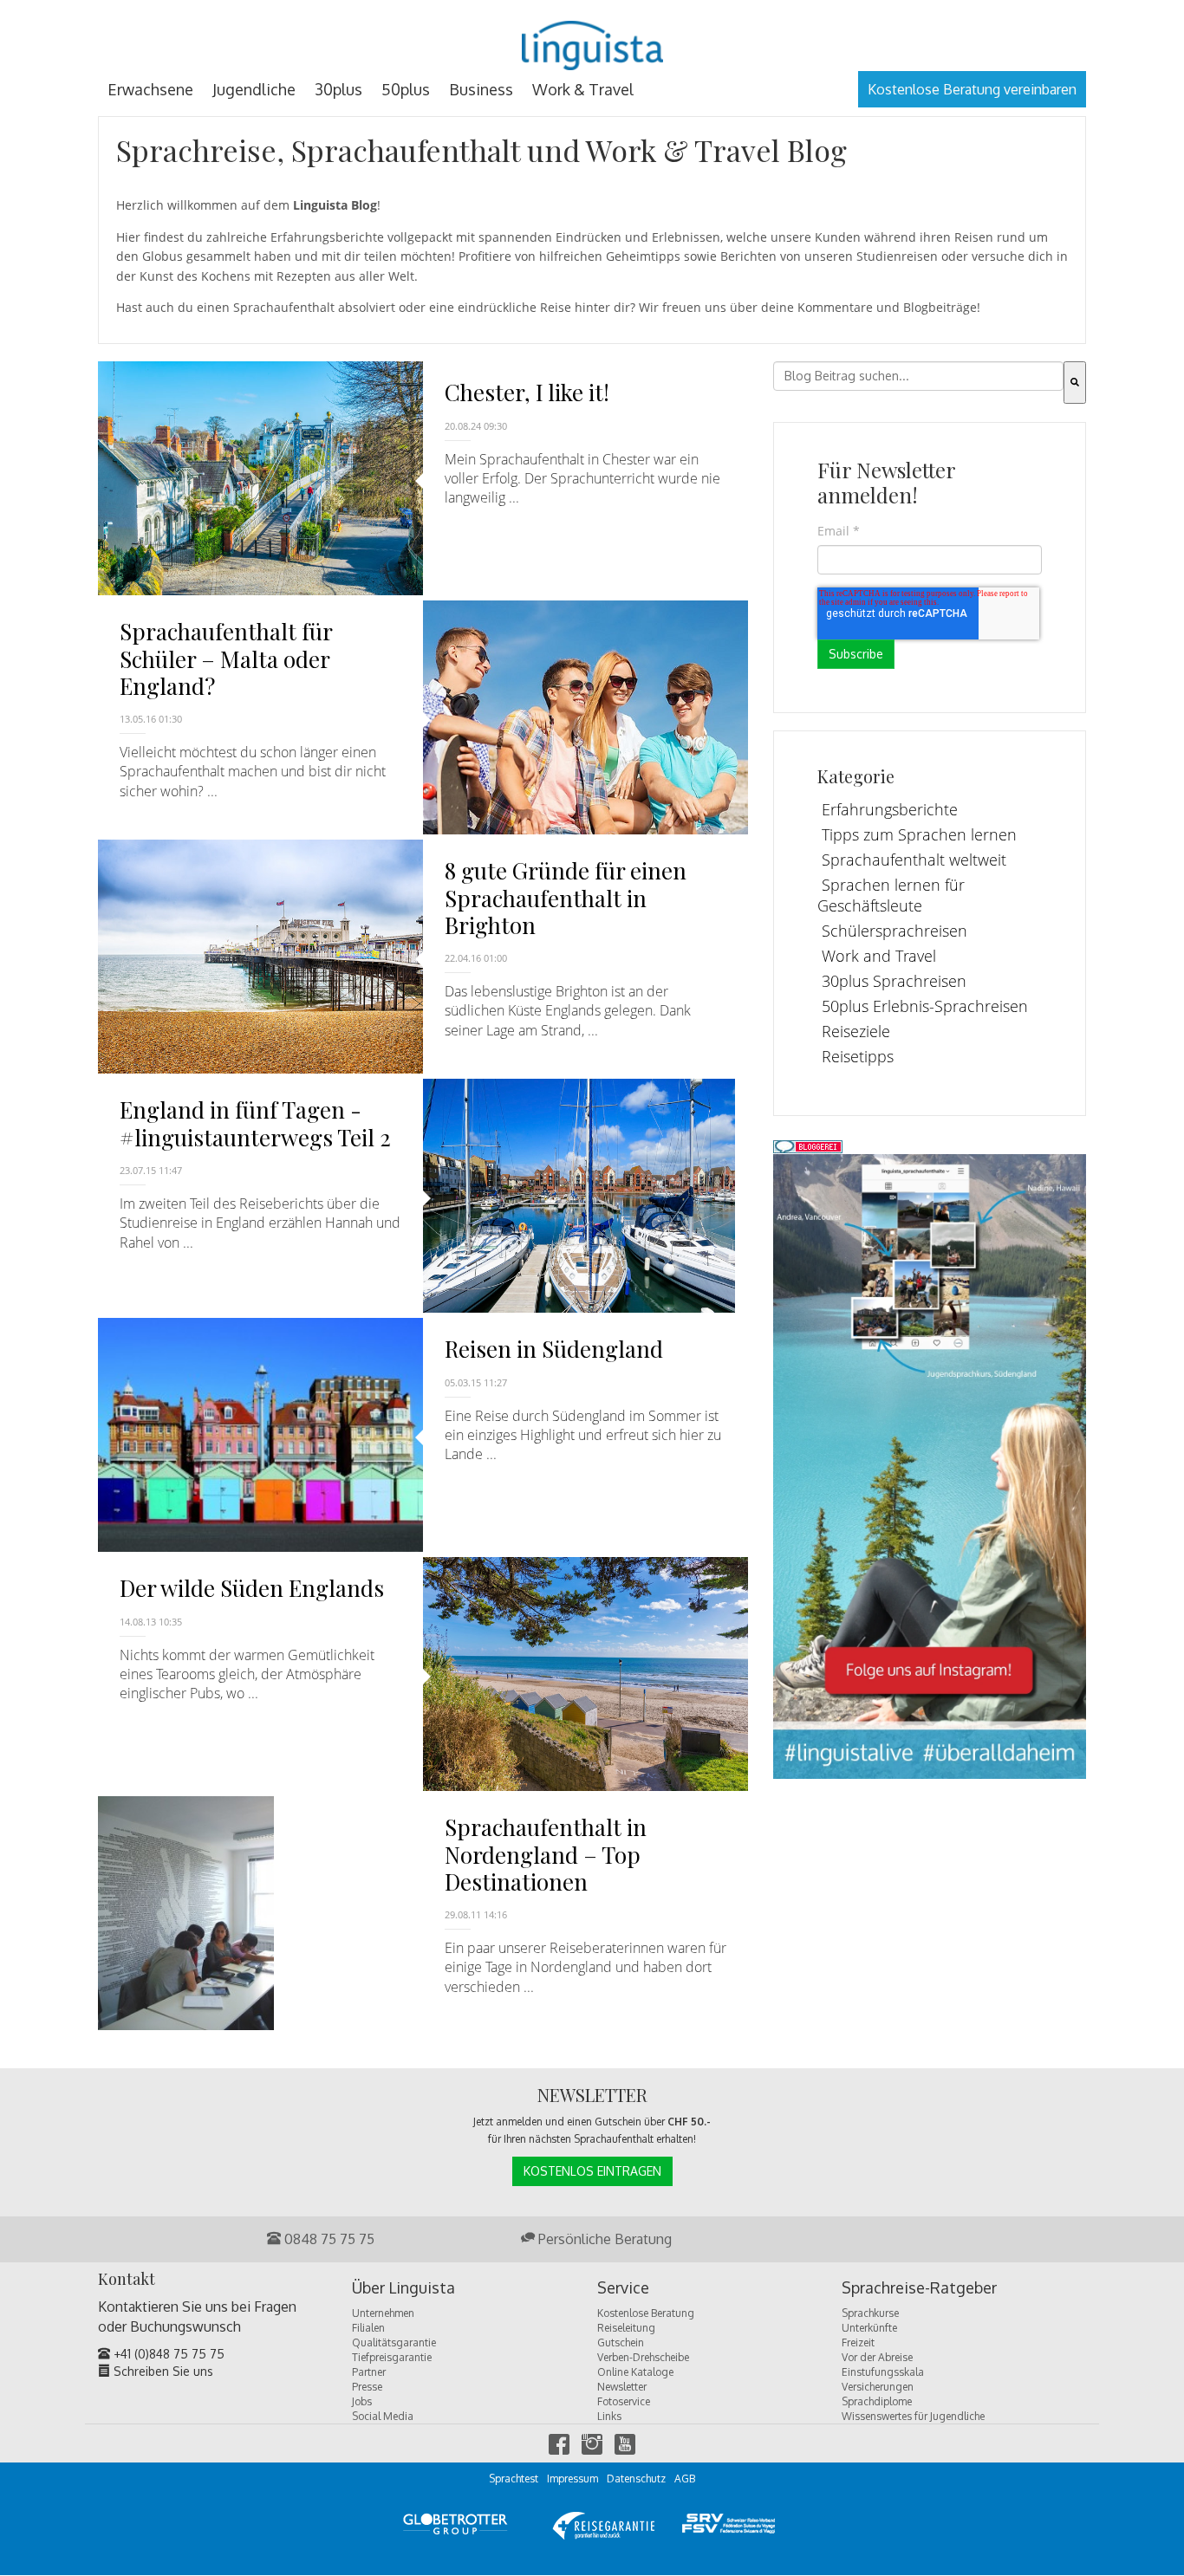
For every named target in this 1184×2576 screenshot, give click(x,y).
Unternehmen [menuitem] (383, 2313)
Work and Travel (879, 956)
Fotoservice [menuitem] (624, 2401)
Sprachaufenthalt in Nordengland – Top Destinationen (546, 1854)
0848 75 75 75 (328, 2239)
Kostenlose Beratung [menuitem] (646, 2313)
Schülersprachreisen (895, 931)
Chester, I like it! (527, 392)
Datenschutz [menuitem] (636, 2479)
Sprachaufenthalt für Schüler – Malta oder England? (226, 658)
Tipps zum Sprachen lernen (919, 834)
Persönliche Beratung (603, 2239)
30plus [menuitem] (338, 89)
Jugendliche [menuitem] (254, 89)
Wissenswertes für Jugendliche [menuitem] (913, 2416)
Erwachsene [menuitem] (150, 89)
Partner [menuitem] (369, 2372)
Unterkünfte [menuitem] (869, 2328)
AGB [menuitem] (685, 2479)
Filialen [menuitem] (368, 2328)
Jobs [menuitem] (362, 2401)
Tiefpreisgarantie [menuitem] (392, 2357)
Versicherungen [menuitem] (878, 2387)
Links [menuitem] (609, 2416)
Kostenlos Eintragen (592, 2171)
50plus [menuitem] (406, 89)
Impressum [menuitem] (572, 2479)
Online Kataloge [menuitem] (635, 2372)
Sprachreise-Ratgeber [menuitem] (919, 2288)
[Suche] (1075, 383)
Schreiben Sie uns (162, 2371)
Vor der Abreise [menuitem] (877, 2357)
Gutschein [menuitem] (621, 2342)
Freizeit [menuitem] (858, 2342)
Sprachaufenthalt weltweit (914, 860)
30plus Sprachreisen (894, 981)
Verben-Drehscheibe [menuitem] (643, 2357)
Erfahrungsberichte (890, 809)
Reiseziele (856, 1031)
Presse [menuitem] (367, 2387)
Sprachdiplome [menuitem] (877, 2401)
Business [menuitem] (481, 89)
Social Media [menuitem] (383, 2416)
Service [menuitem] (623, 2288)
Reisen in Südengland (554, 1349)
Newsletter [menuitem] (622, 2387)
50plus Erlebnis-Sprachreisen (925, 1006)
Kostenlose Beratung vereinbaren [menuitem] (972, 89)
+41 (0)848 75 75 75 (167, 2354)
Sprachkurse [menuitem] (870, 2313)
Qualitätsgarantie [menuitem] (394, 2342)
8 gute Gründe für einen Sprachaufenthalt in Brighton (566, 897)
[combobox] (918, 376)
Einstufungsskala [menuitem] (883, 2372)
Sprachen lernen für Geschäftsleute (891, 895)
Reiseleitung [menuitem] (626, 2328)
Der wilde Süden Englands (252, 1588)
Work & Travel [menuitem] (583, 89)
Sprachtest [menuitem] (514, 2479)
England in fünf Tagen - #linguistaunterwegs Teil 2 (255, 1123)
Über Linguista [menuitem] (403, 2288)
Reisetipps (858, 1056)
